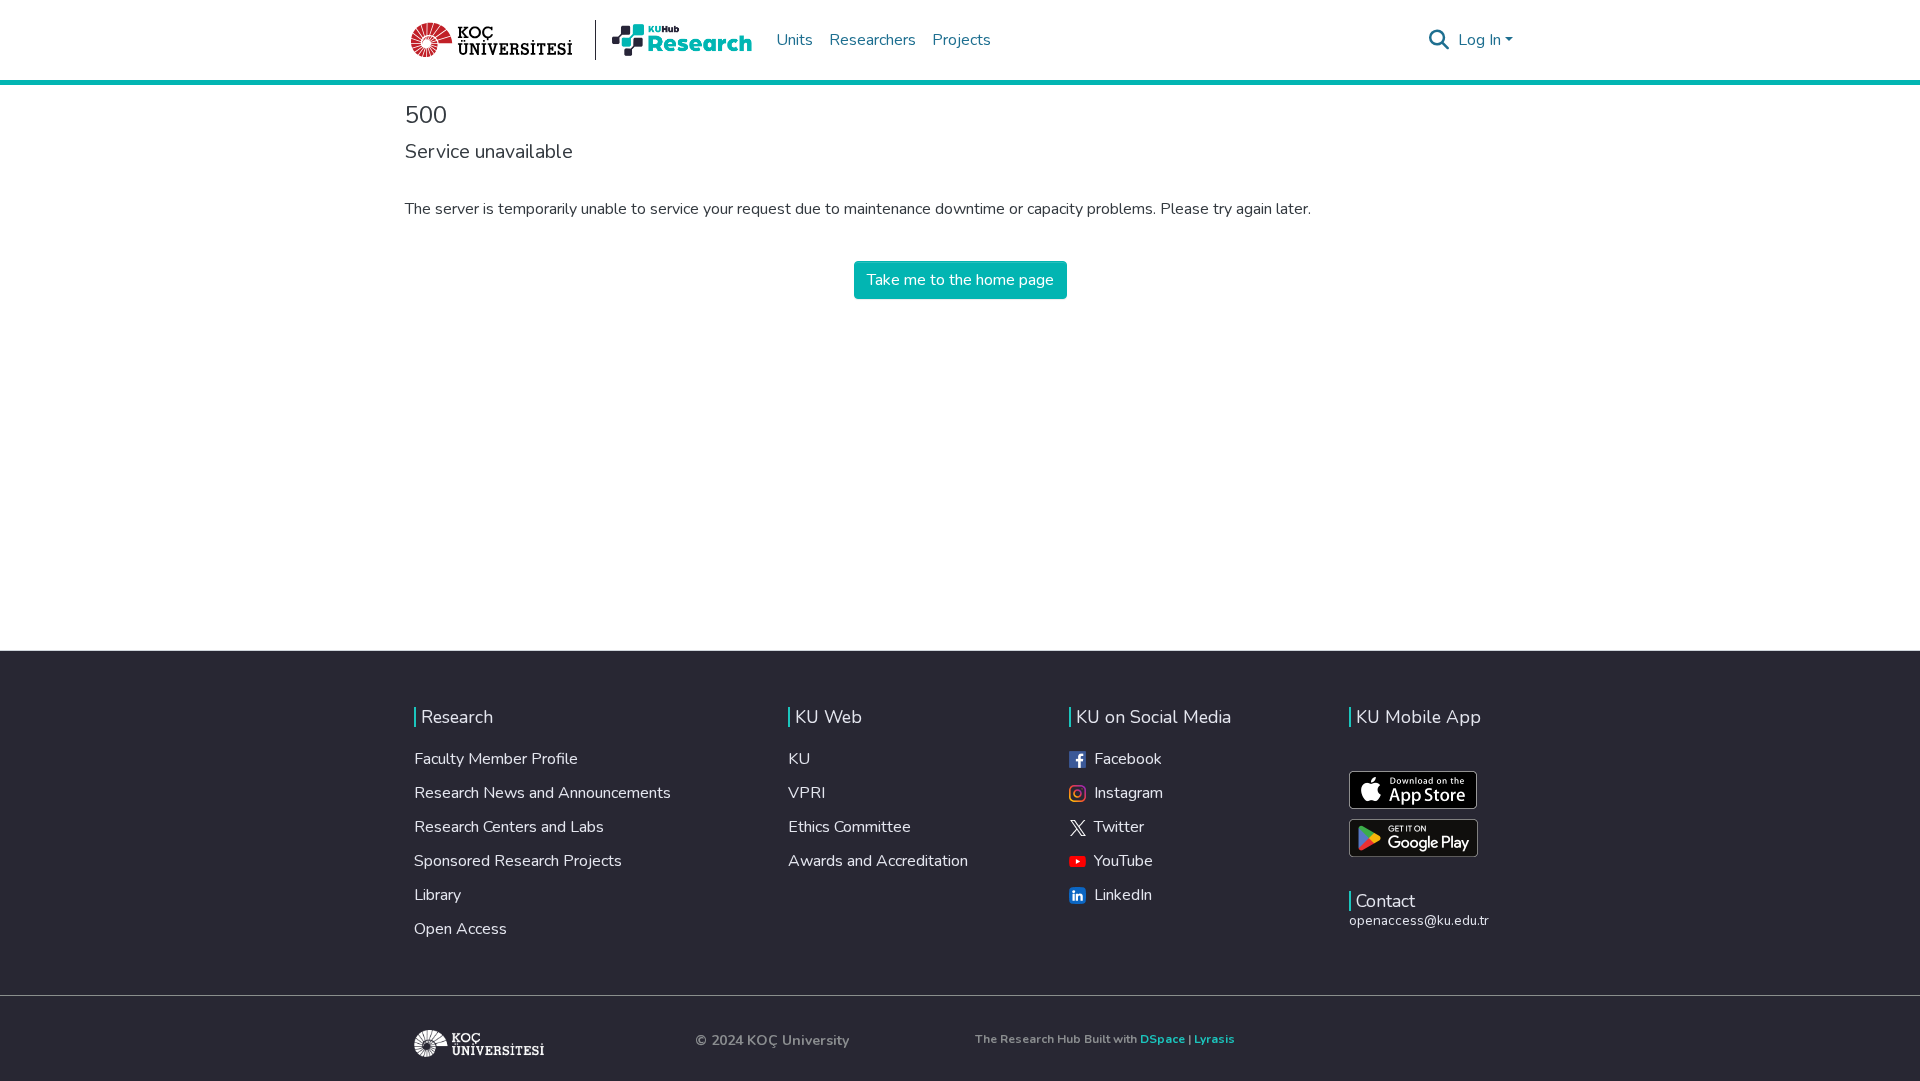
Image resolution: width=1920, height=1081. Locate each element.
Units (794, 40)
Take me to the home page (960, 280)
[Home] (492, 40)
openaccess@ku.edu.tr (1419, 920)
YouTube (1119, 861)
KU (799, 759)
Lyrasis (1214, 1039)
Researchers (872, 40)
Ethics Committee (849, 827)
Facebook (1124, 759)
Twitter (1115, 827)
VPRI (806, 793)
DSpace (1162, 1039)
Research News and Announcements (542, 793)
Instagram (1124, 793)
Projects (961, 40)
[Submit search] (1439, 40)
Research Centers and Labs (509, 827)
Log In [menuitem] (1479, 40)
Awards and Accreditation (878, 861)
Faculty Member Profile (496, 759)
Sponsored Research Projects (518, 861)
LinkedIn (1119, 895)
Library (437, 895)
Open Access (460, 929)
